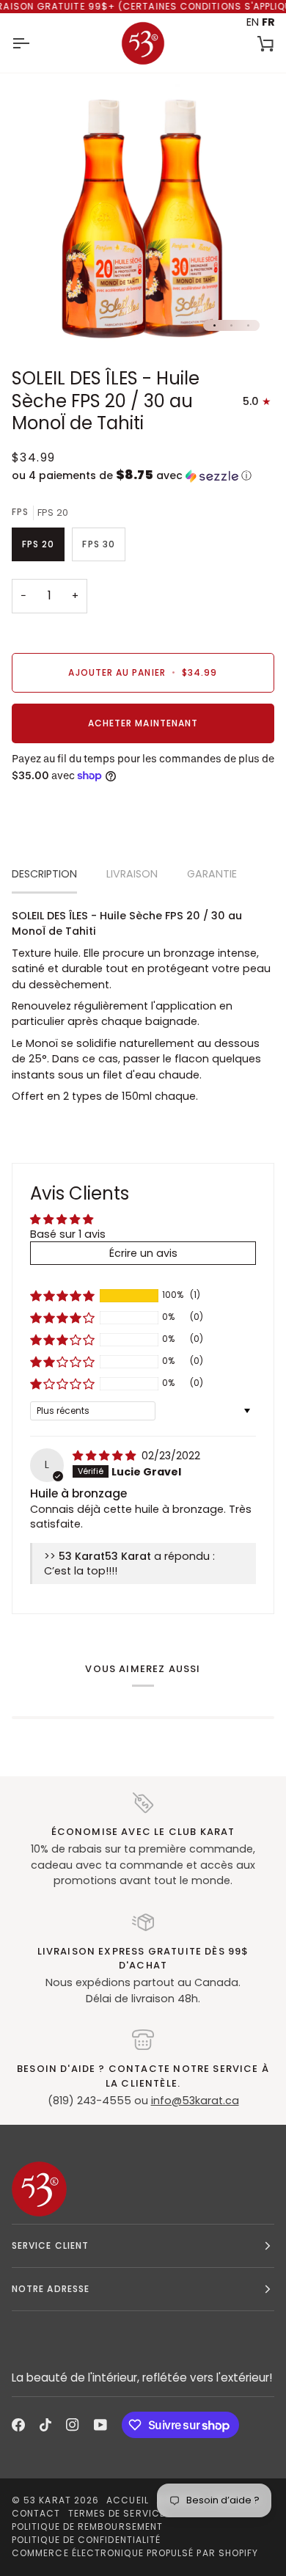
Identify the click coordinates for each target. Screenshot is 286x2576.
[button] (143, 476)
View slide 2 (231, 325)
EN (253, 22)
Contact (36, 2513)
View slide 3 (248, 325)
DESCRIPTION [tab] (44, 874)
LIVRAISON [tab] (132, 874)
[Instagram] (73, 2425)
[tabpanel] (143, 1007)
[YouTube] (100, 2425)
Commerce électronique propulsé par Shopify (135, 2553)
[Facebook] (18, 2425)
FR (268, 22)
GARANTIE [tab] (212, 874)
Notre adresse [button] (51, 2289)
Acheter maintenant (143, 723)
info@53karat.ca (195, 2101)
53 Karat (47, 2500)
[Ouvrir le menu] (34, 43)
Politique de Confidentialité (86, 2540)
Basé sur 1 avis (68, 1234)
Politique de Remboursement (87, 2526)
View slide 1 (214, 325)
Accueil (128, 2500)
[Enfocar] (39, 318)
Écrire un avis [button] (143, 1253)
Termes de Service (117, 2513)
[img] (106, 1456)
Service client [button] (50, 2245)
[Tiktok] (45, 2425)
